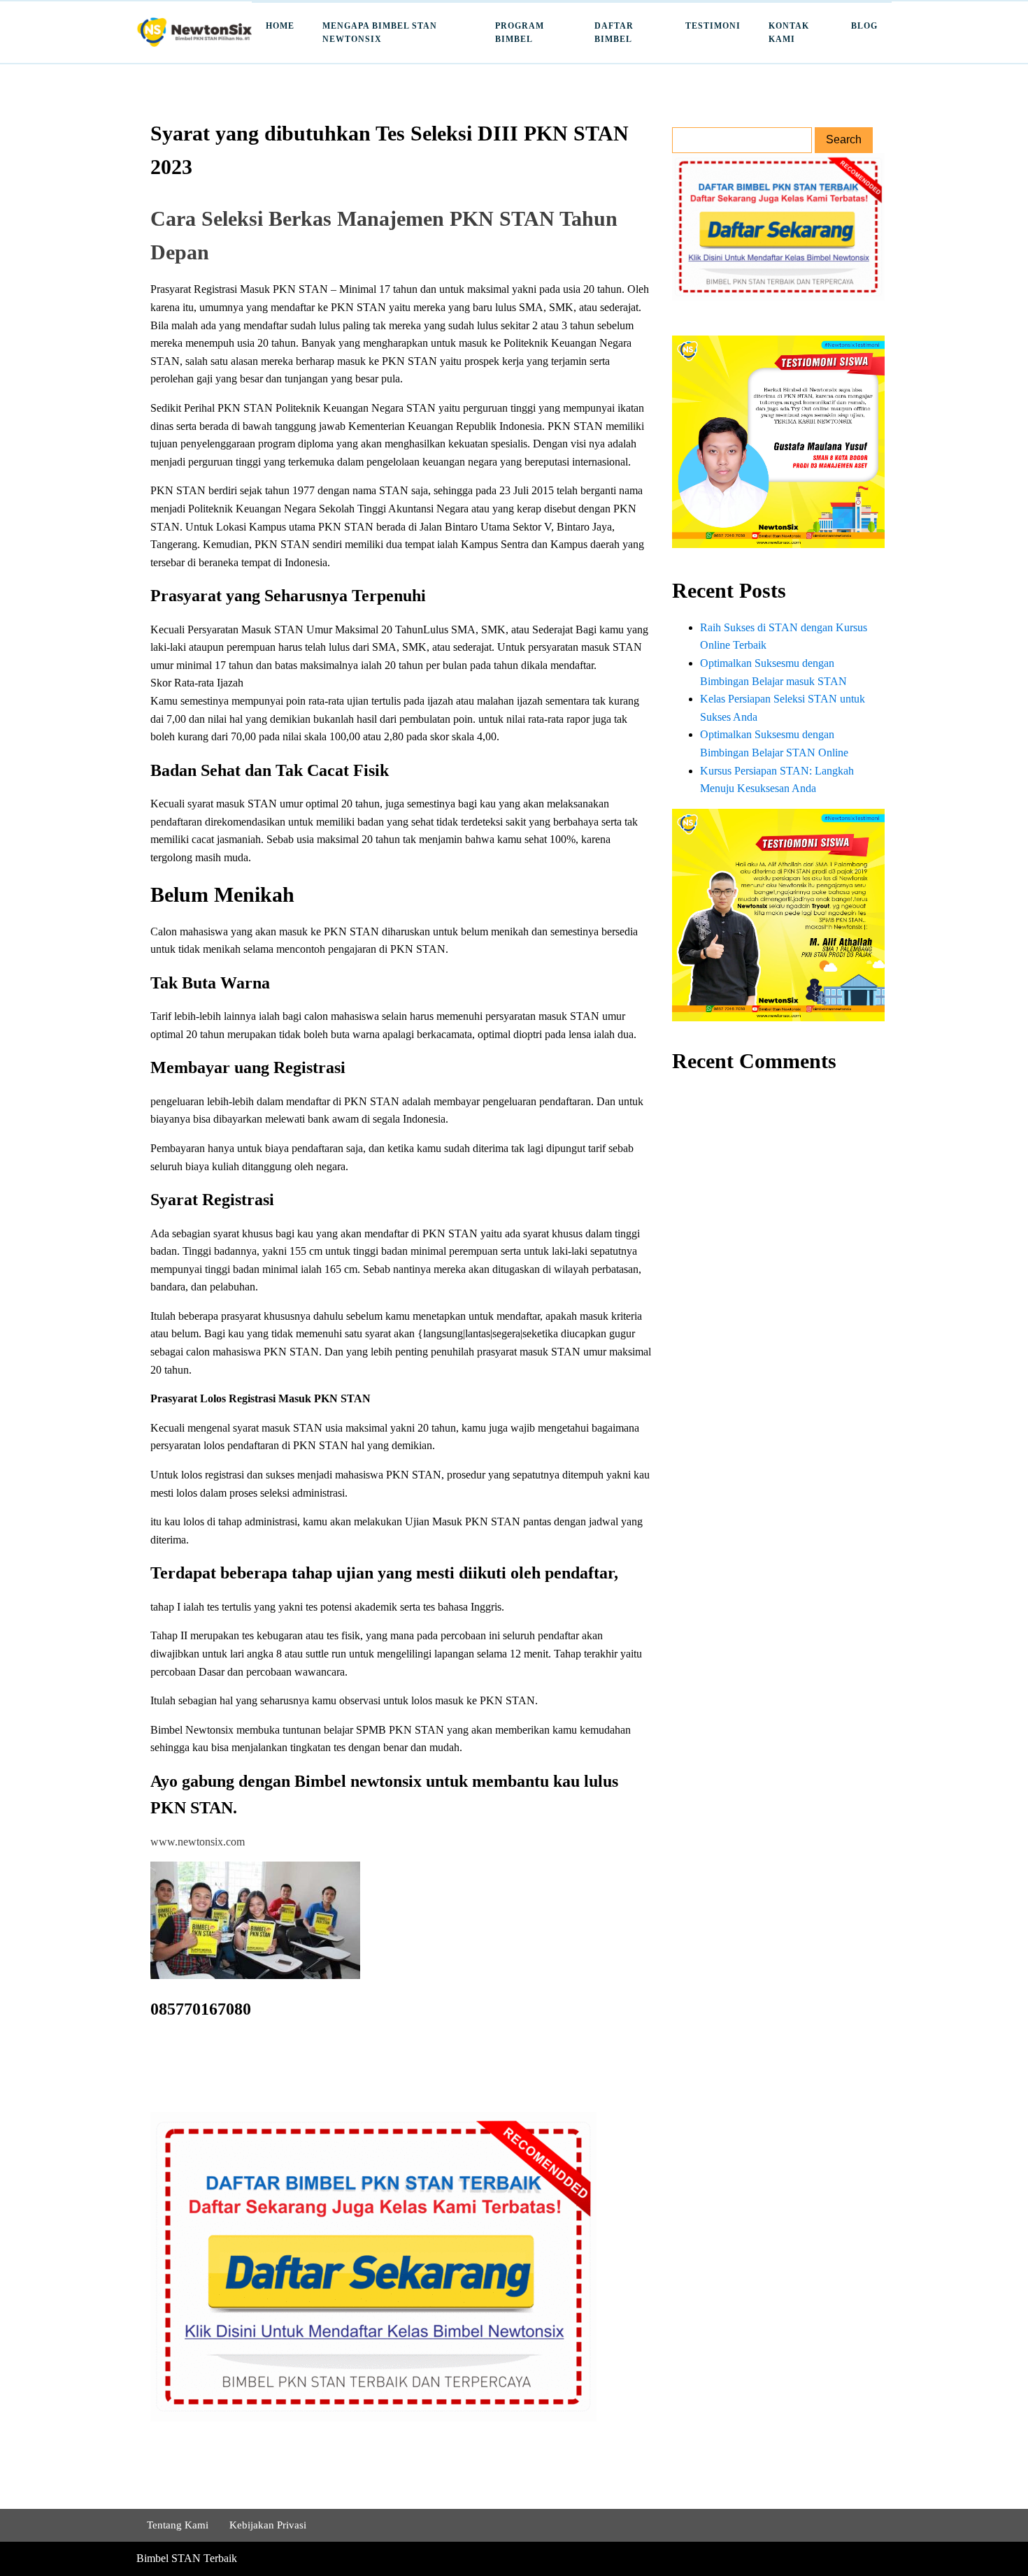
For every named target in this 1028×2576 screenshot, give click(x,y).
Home (280, 26)
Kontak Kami (789, 33)
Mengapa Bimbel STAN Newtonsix (380, 33)
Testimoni (713, 26)
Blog (864, 26)
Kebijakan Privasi (268, 2525)
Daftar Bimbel (614, 33)
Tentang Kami (178, 2525)
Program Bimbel (520, 33)
